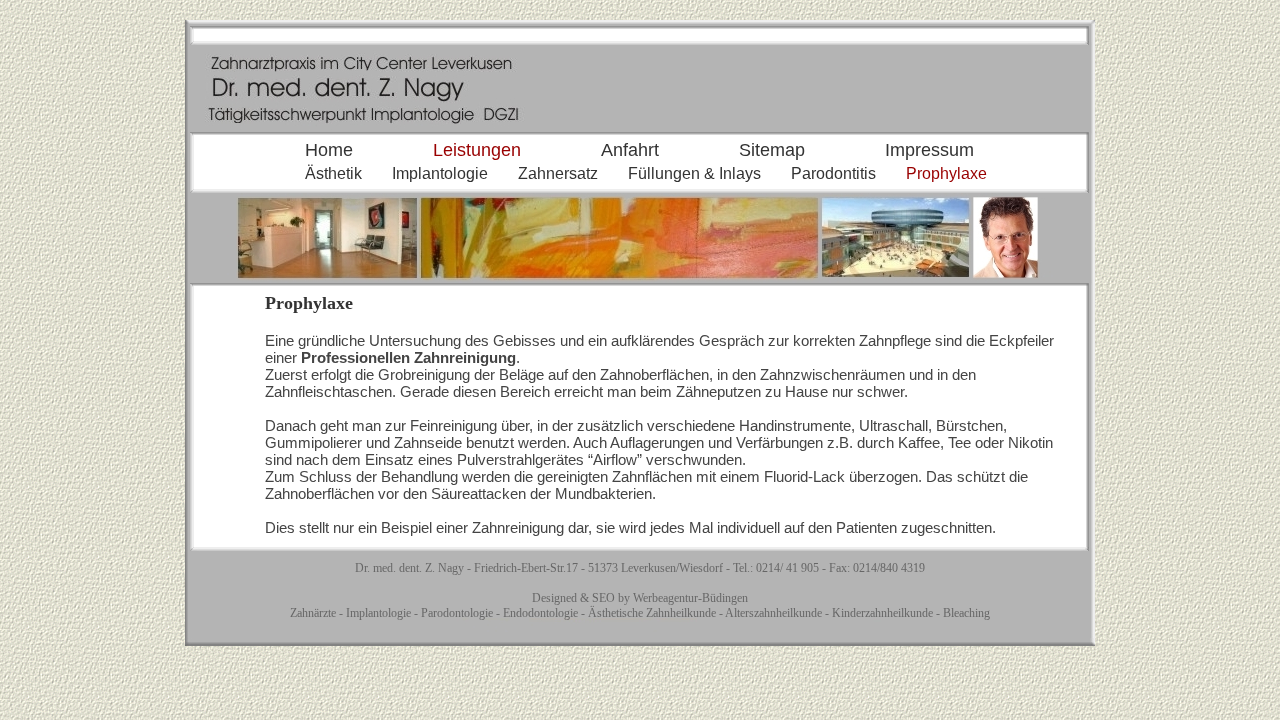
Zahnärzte (313, 613)
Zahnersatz (558, 173)
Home (329, 150)
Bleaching (966, 613)
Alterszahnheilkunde (773, 613)
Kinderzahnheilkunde (882, 613)
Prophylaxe (946, 173)
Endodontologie (540, 613)
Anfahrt (630, 150)
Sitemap (772, 150)
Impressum (929, 150)
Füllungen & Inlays (694, 173)
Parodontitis (833, 173)
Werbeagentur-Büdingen (690, 598)
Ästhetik (333, 173)
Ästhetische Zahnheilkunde (652, 613)
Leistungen (477, 150)
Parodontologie (457, 613)
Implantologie (440, 173)
